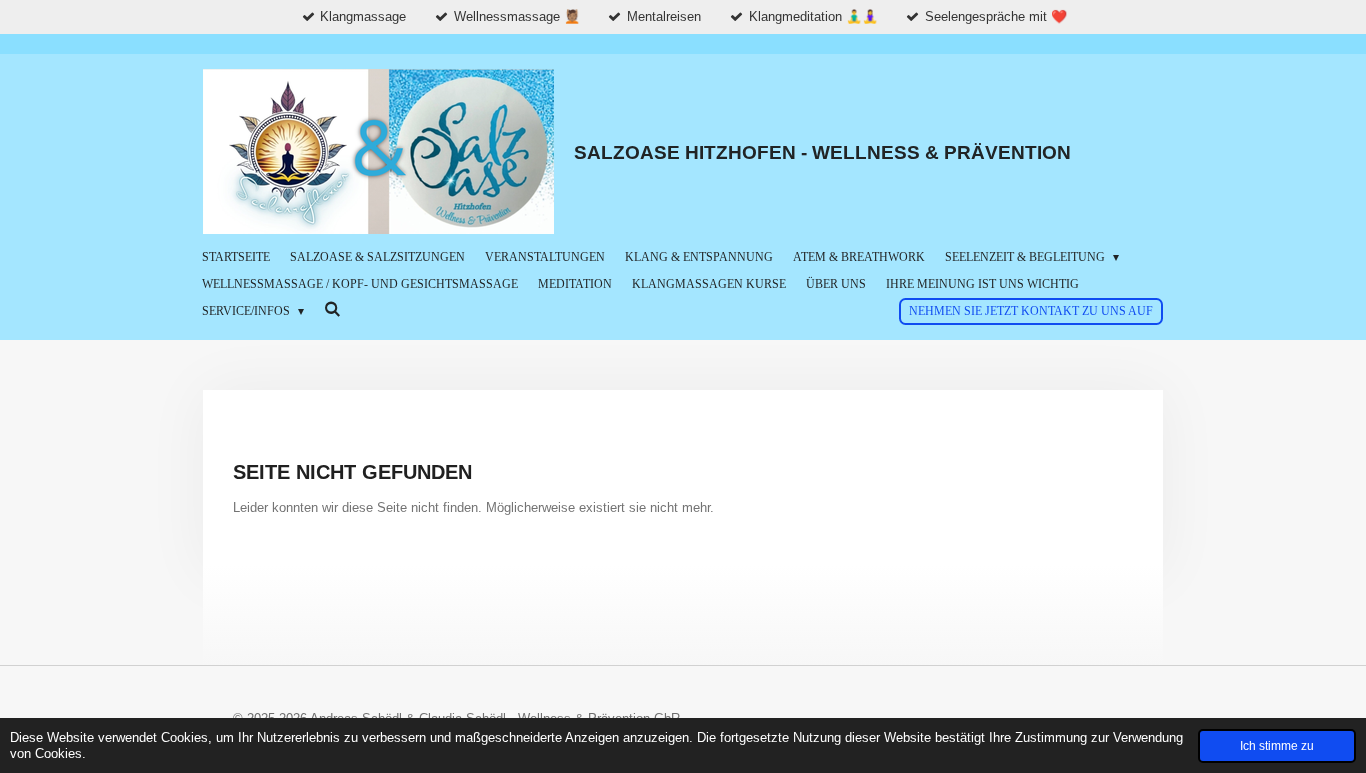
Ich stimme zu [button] (1277, 745)
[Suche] (332, 309)
